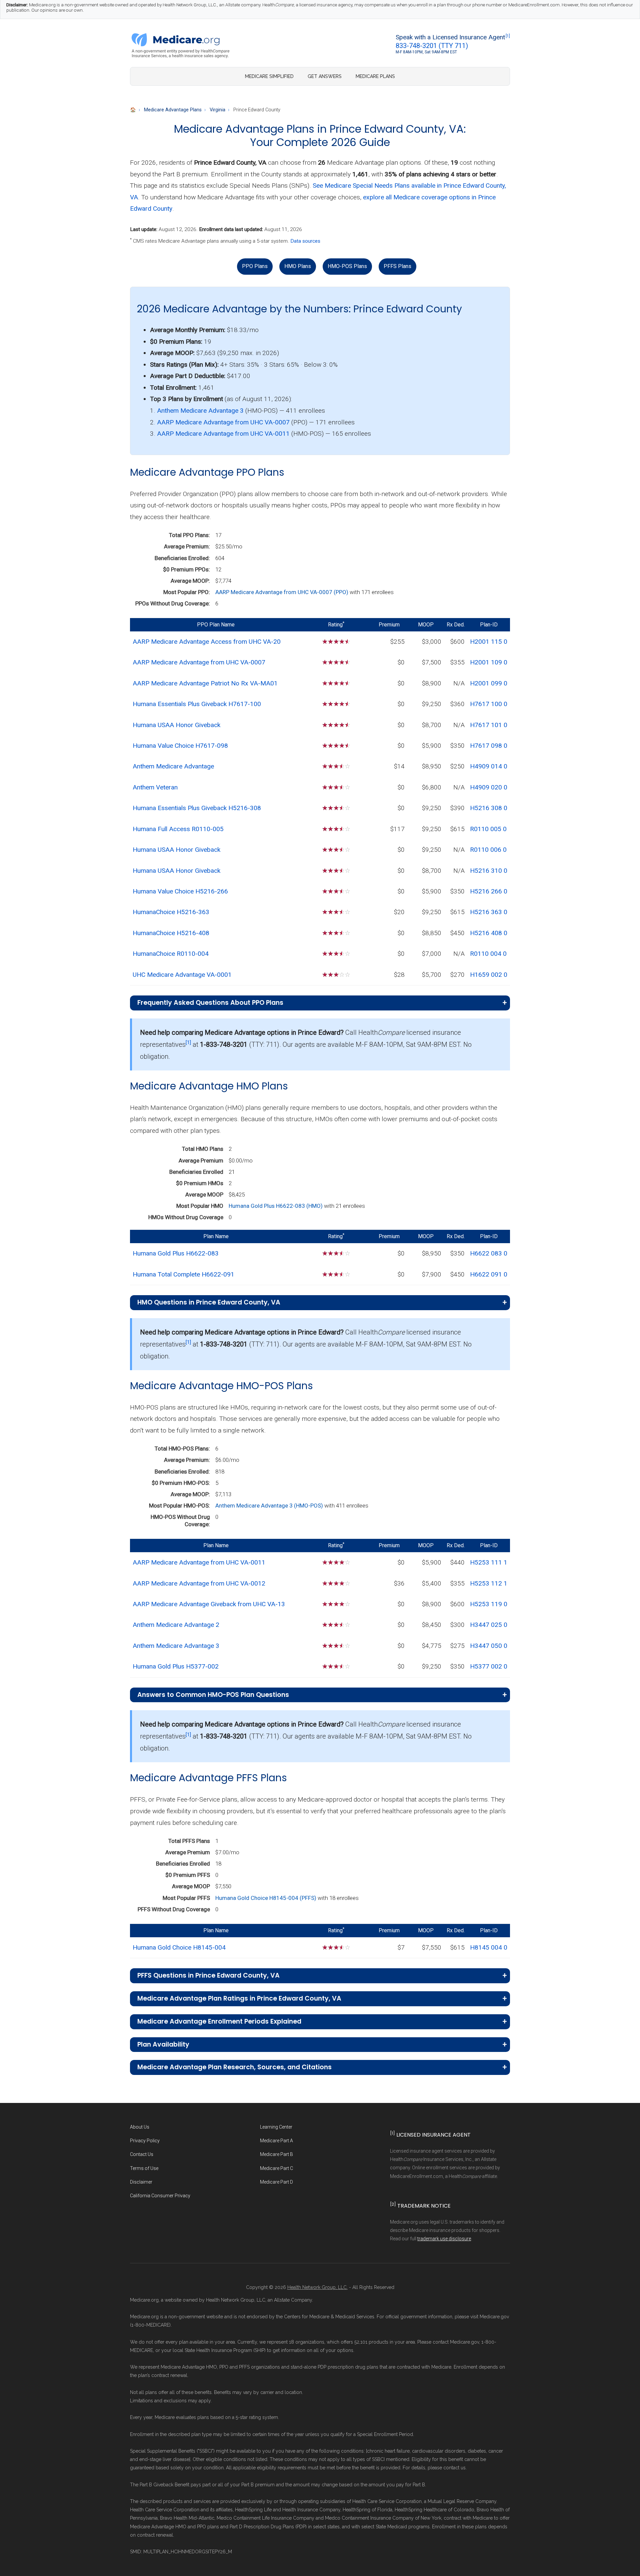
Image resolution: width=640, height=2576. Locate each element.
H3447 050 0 (489, 1646)
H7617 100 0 (489, 704)
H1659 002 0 (489, 975)
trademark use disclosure (444, 2239)
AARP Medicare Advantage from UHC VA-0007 (223, 422)
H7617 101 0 (489, 725)
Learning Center (276, 2127)
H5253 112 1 (489, 1583)
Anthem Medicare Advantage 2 (176, 1625)
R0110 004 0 (488, 954)
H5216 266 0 (489, 891)
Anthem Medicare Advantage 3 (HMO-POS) (270, 1506)
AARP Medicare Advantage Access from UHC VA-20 (207, 642)
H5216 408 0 (489, 933)
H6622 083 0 (489, 1253)
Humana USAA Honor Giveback (176, 725)
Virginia (217, 110)
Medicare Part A (276, 2141)
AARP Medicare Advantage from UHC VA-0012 (199, 1583)
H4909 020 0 (489, 787)
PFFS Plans (397, 266)
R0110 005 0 (488, 829)
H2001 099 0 (489, 683)
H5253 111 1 (489, 1562)
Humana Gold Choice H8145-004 (179, 1947)
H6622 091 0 (489, 1274)
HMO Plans (298, 266)
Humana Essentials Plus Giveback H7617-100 (197, 704)
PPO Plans (255, 266)
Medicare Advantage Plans (173, 110)
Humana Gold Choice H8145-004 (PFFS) (266, 1898)
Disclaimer (141, 2182)
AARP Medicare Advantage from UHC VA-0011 (223, 434)
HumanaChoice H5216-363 (171, 912)
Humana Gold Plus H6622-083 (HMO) (276, 1206)
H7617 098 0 (489, 746)
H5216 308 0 (489, 808)
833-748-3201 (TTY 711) (432, 46)
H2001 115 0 (489, 642)
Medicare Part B (276, 2154)
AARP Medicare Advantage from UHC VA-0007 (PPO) (282, 592)
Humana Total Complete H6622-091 (183, 1274)
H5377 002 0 (489, 1666)
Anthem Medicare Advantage (173, 766)
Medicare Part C (276, 2168)
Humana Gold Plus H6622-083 (176, 1253)
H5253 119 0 (489, 1604)
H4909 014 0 (489, 766)
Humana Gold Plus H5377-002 (176, 1666)
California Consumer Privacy (160, 2196)
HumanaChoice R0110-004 (171, 954)
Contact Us (142, 2154)
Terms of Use (144, 2168)
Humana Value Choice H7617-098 (180, 746)
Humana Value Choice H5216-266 (180, 891)
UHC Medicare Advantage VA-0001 (182, 975)
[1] (508, 36)
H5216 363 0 (489, 912)
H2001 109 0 (489, 662)
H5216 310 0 (489, 871)
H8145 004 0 (489, 1947)
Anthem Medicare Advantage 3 (200, 411)
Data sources (305, 241)
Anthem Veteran (155, 787)
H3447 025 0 (489, 1625)
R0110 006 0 (488, 850)
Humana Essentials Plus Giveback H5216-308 (197, 808)
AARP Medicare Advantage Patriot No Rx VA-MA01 (205, 683)
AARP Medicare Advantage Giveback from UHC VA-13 (209, 1604)
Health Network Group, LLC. (317, 2287)
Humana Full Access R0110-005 (178, 829)
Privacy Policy (145, 2141)
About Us (140, 2127)
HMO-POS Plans (347, 266)
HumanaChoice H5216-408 (171, 933)
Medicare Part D (276, 2182)
